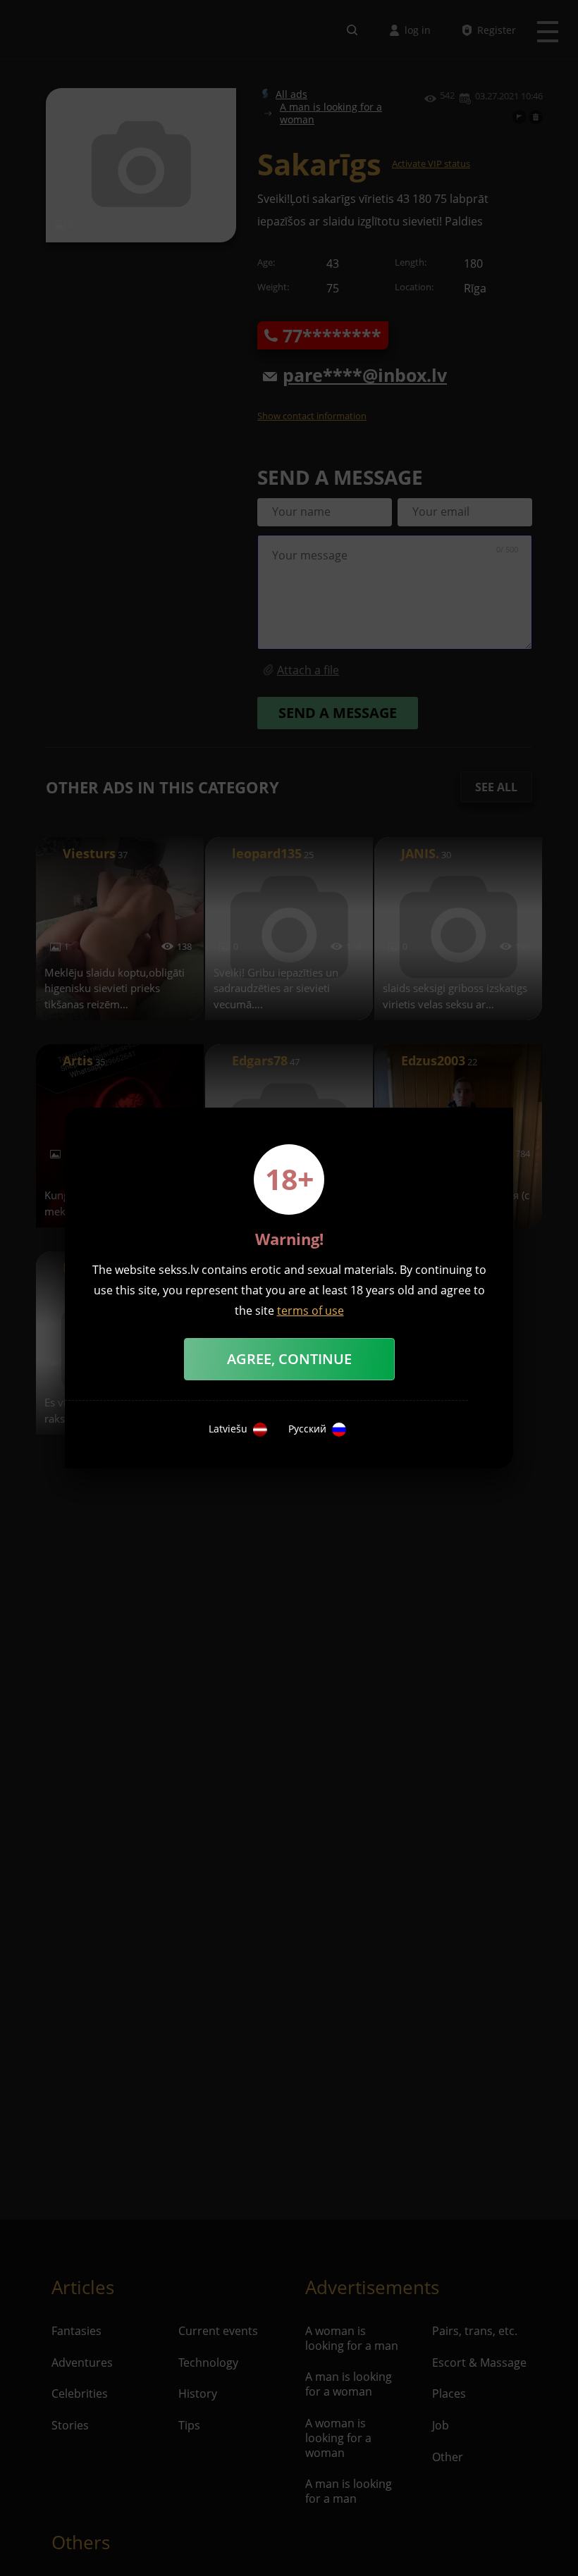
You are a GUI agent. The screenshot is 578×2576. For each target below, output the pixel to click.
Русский (307, 1429)
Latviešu (228, 1429)
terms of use (310, 1311)
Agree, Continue (289, 1359)
